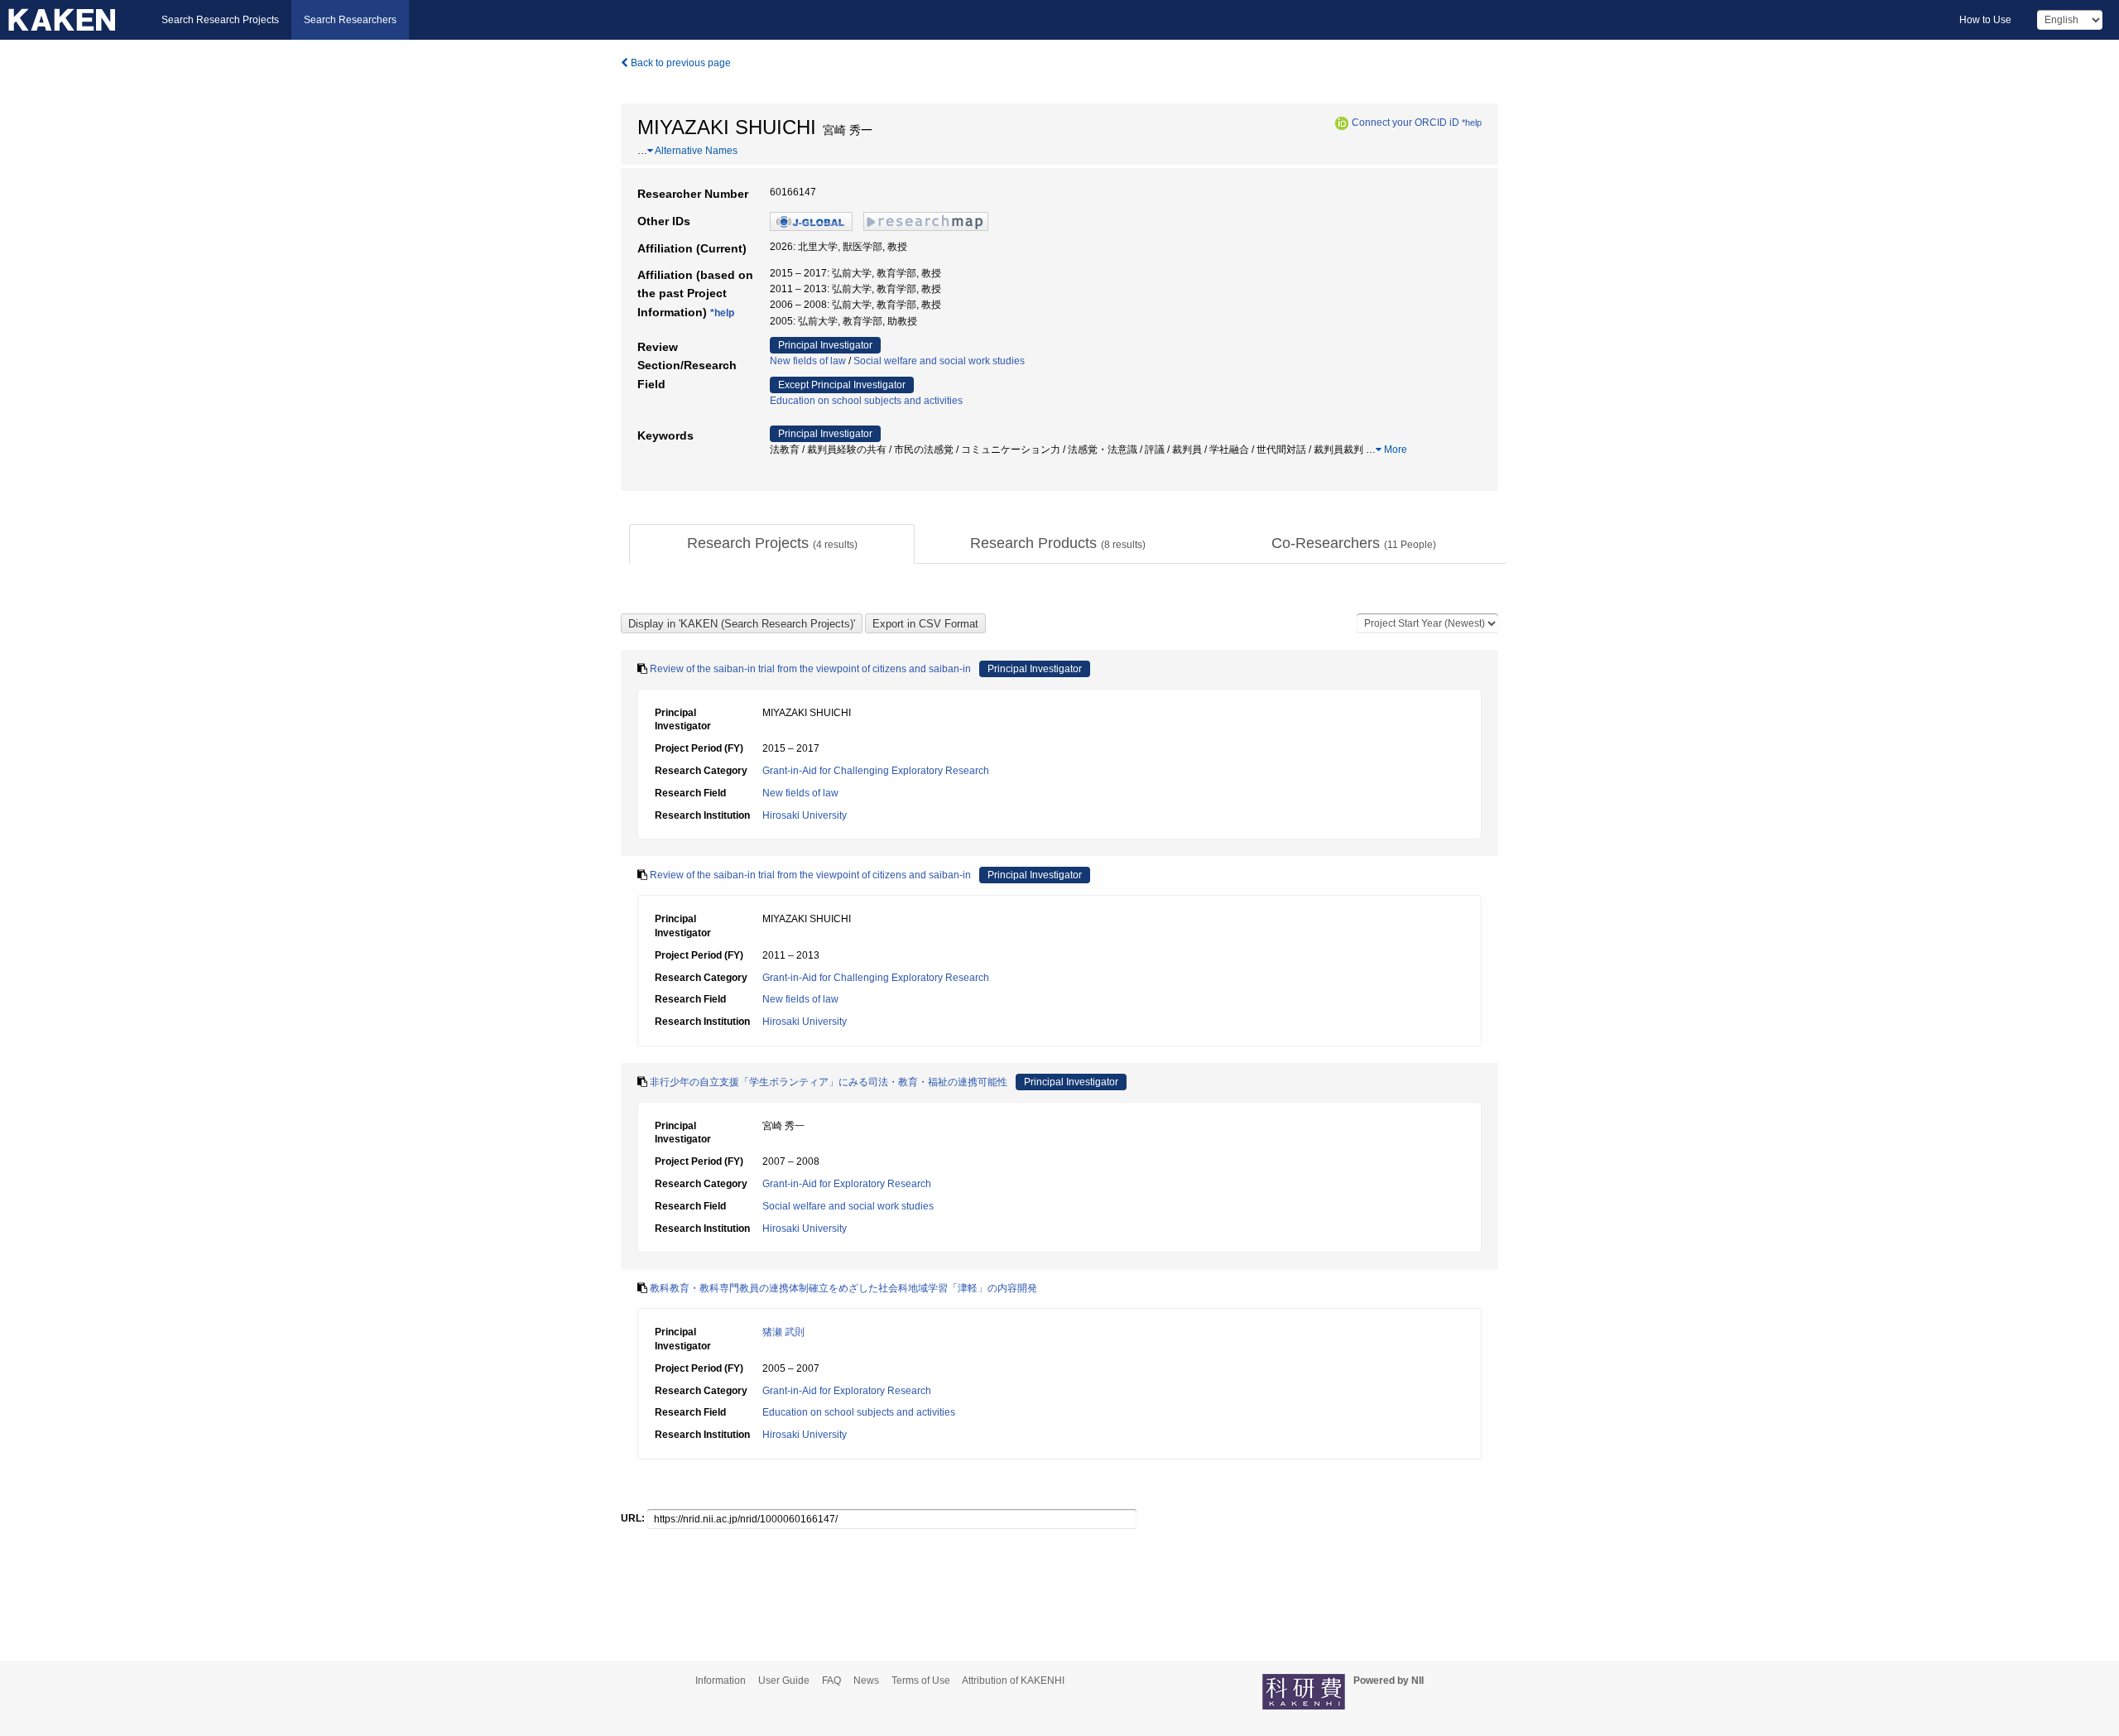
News (866, 1681)
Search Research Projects (220, 20)
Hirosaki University (805, 815)
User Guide (784, 1681)
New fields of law (808, 361)
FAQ (831, 1681)
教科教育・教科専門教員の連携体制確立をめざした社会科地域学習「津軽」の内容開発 (843, 1288)
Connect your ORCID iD (1405, 123)
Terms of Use (921, 1681)
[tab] (772, 544)
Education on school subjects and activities (866, 401)
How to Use (1985, 20)
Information (721, 1681)
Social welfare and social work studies (939, 361)
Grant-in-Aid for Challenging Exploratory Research (876, 771)
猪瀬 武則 (783, 1332)
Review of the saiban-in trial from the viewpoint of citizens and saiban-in (810, 669)
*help (1472, 123)
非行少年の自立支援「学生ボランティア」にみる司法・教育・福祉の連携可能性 (829, 1082)
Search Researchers (350, 20)
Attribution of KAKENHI (1013, 1681)
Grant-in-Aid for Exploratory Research (847, 1184)
